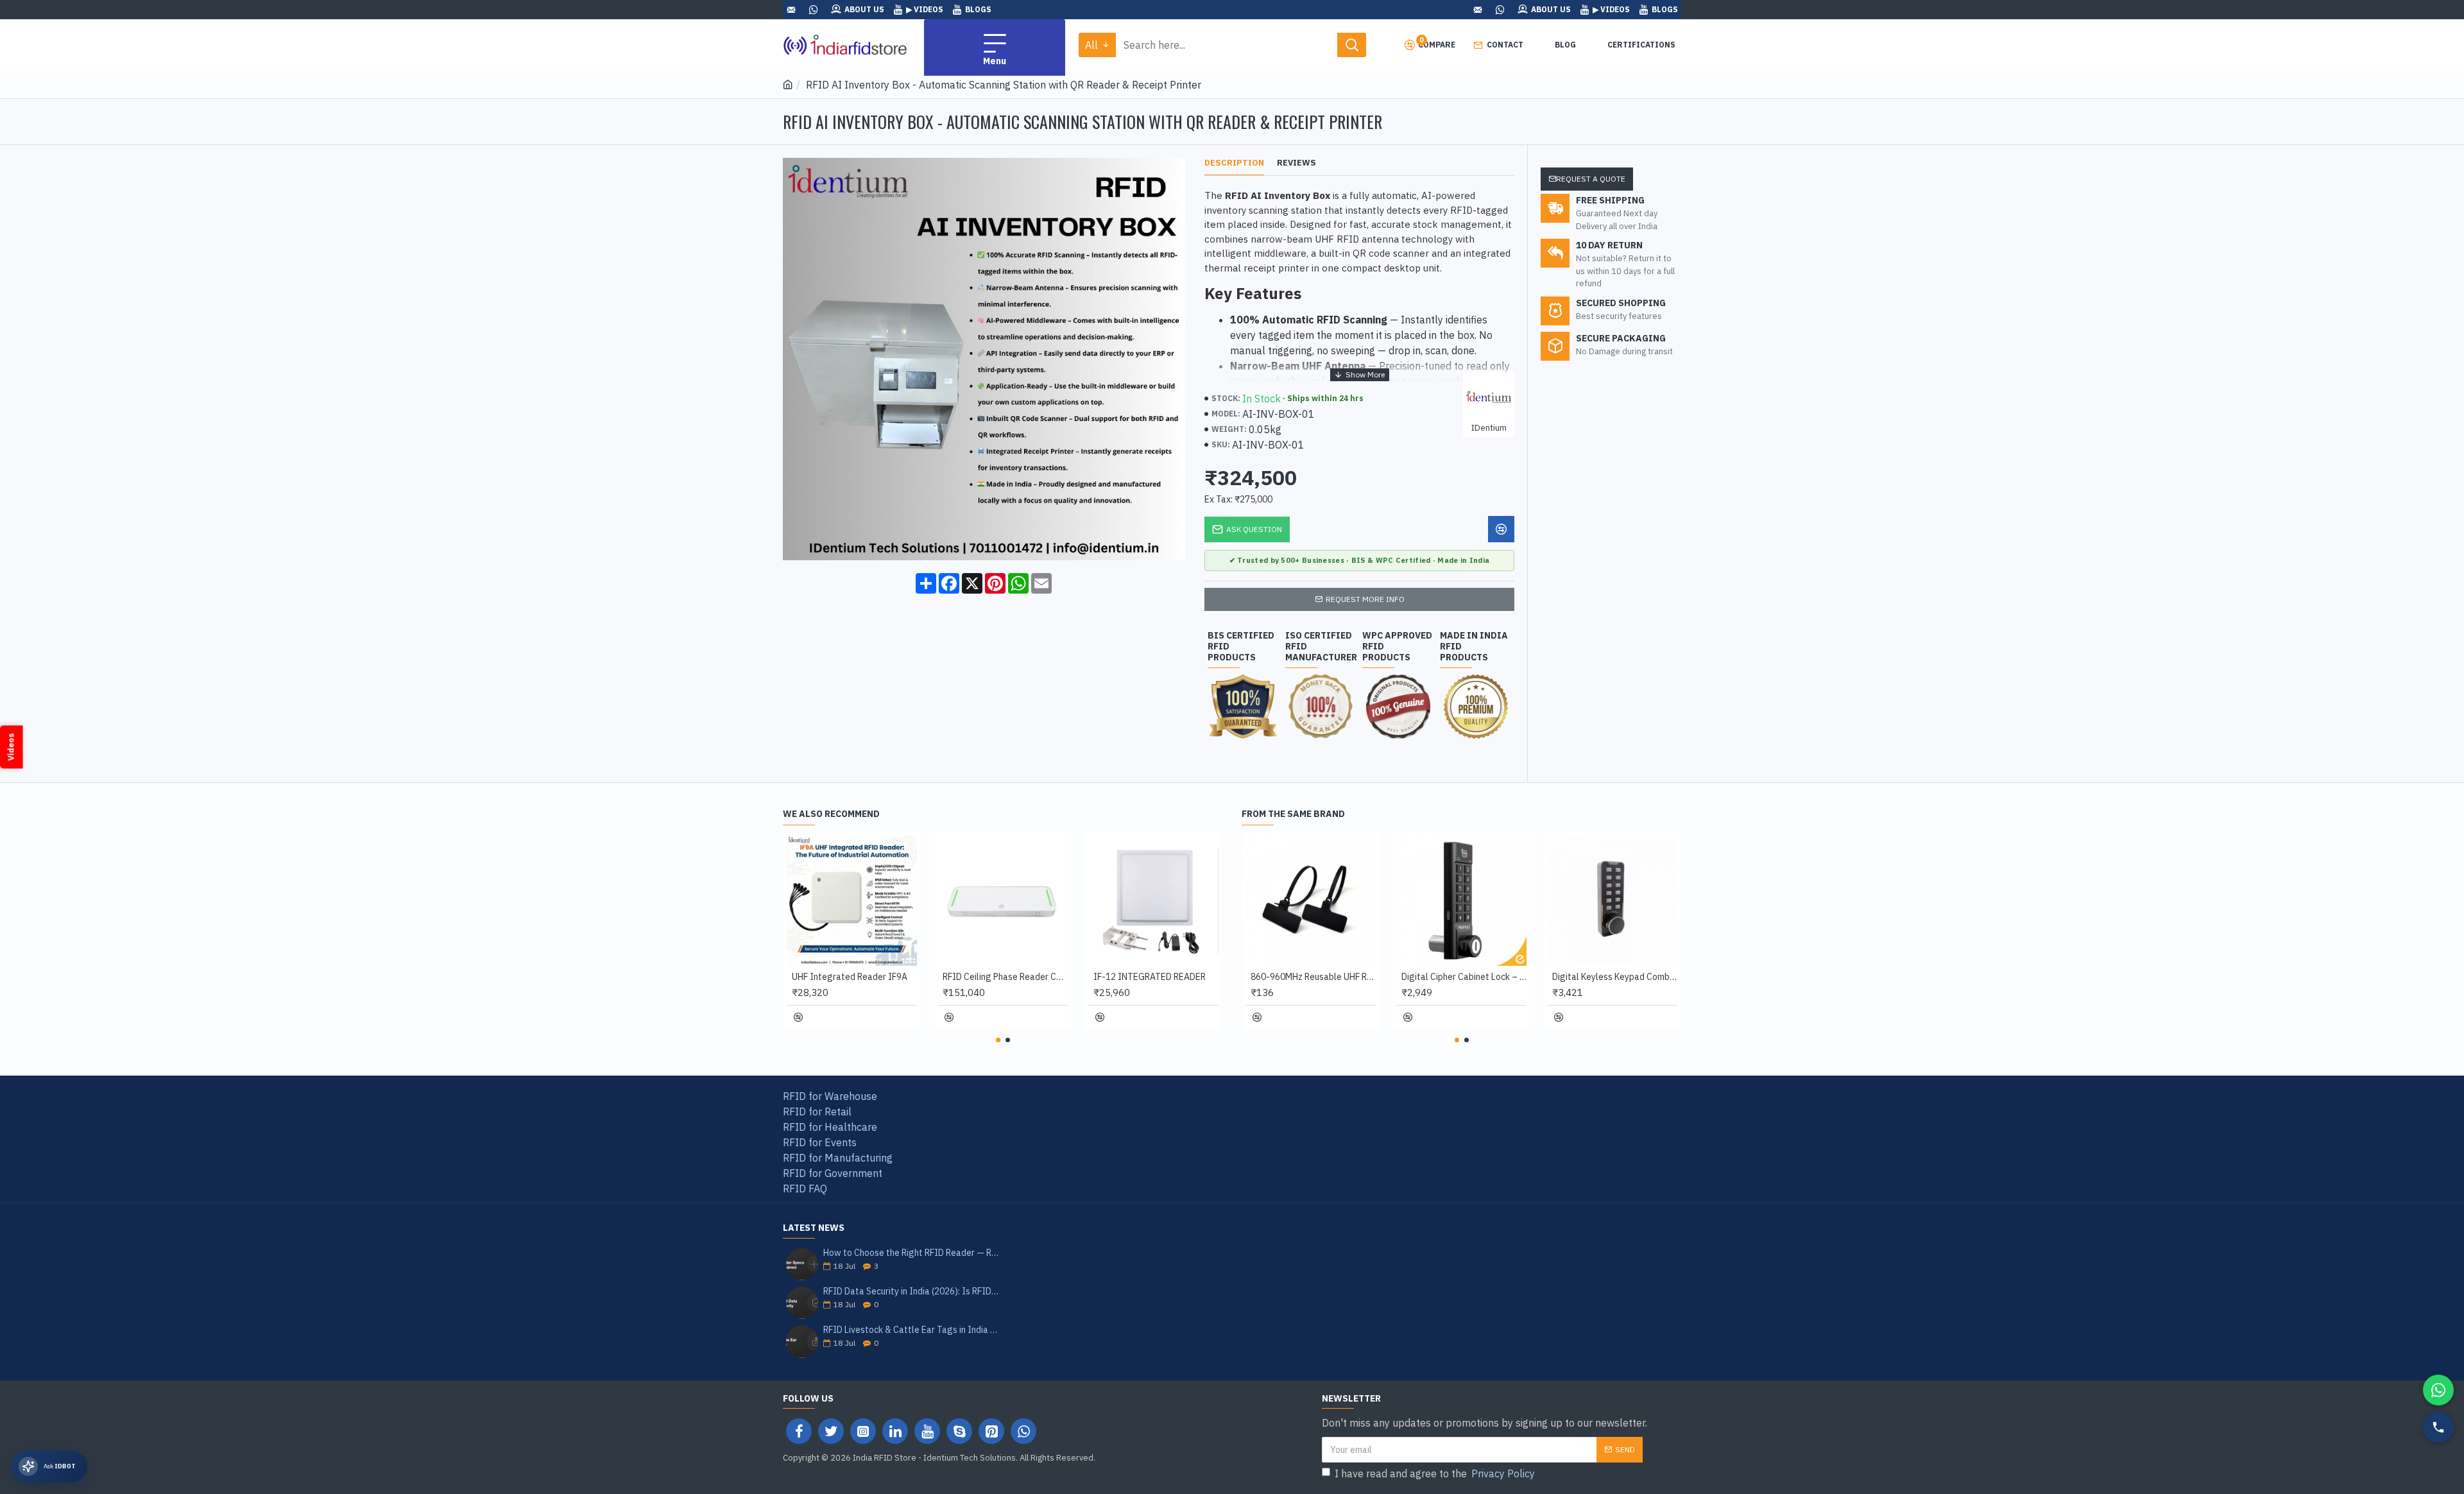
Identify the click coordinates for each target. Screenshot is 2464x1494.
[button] (998, 1040)
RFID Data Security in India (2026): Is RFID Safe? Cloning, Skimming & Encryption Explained (911, 1292)
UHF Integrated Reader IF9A (850, 977)
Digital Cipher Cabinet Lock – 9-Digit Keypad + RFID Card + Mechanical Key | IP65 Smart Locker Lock (1464, 977)
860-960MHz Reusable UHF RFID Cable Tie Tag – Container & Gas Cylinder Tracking (1313, 977)
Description (1234, 163)
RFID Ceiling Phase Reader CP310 (1005, 977)
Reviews (1296, 163)
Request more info (1365, 599)
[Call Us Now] (2438, 1427)
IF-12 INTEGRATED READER (1150, 977)
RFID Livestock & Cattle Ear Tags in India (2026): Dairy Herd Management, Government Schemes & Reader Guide (911, 1330)
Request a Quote (1591, 179)
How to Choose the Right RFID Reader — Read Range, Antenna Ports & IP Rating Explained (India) (911, 1253)
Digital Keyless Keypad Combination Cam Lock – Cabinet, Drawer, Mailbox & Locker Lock (1615, 977)
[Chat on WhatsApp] (2438, 1390)
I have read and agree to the (1435, 1473)
